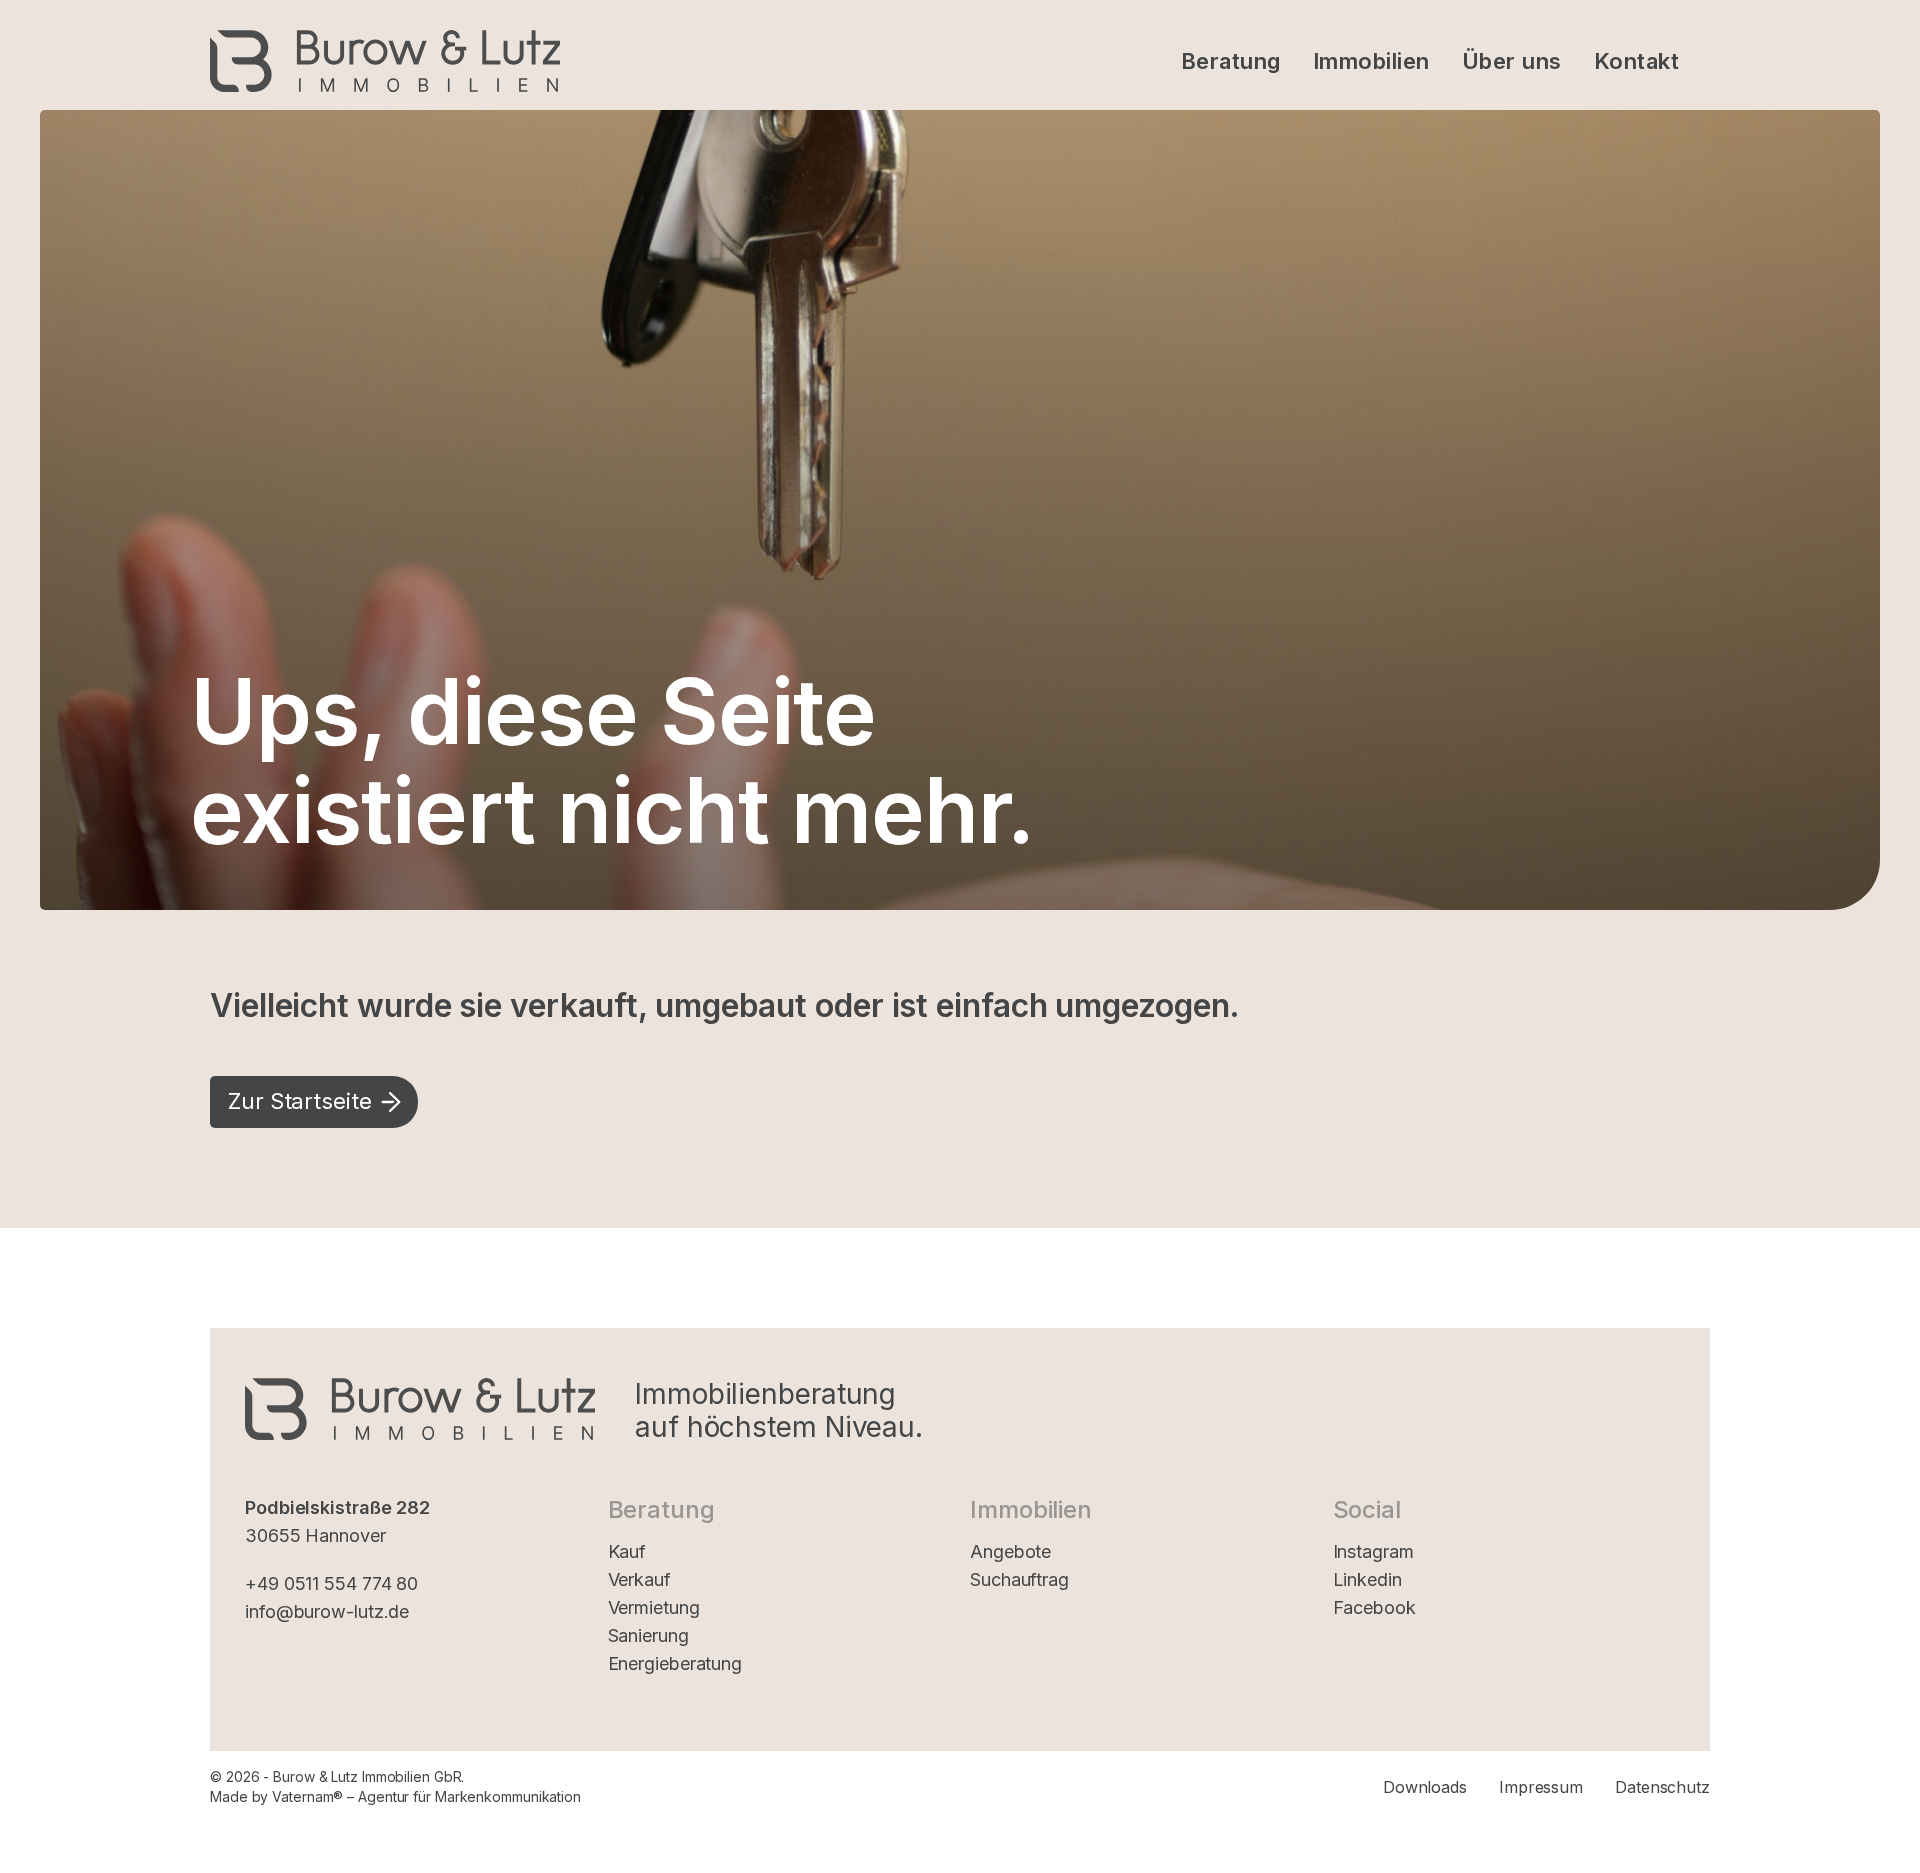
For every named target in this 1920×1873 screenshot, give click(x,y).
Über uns (1512, 61)
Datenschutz (1662, 1787)
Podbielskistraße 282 (337, 1507)
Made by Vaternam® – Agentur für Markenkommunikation (395, 1796)
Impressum (1541, 1787)
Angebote (1010, 1551)
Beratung (1231, 61)
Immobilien (1371, 61)
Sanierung (648, 1635)
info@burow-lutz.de (327, 1611)
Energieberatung (675, 1663)
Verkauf (639, 1579)
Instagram (1373, 1551)
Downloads (1425, 1787)
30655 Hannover (315, 1535)
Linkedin (1367, 1579)
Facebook (1374, 1607)
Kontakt (1637, 61)
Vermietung (654, 1607)
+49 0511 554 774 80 (331, 1583)
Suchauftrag (1019, 1579)
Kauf (627, 1551)
